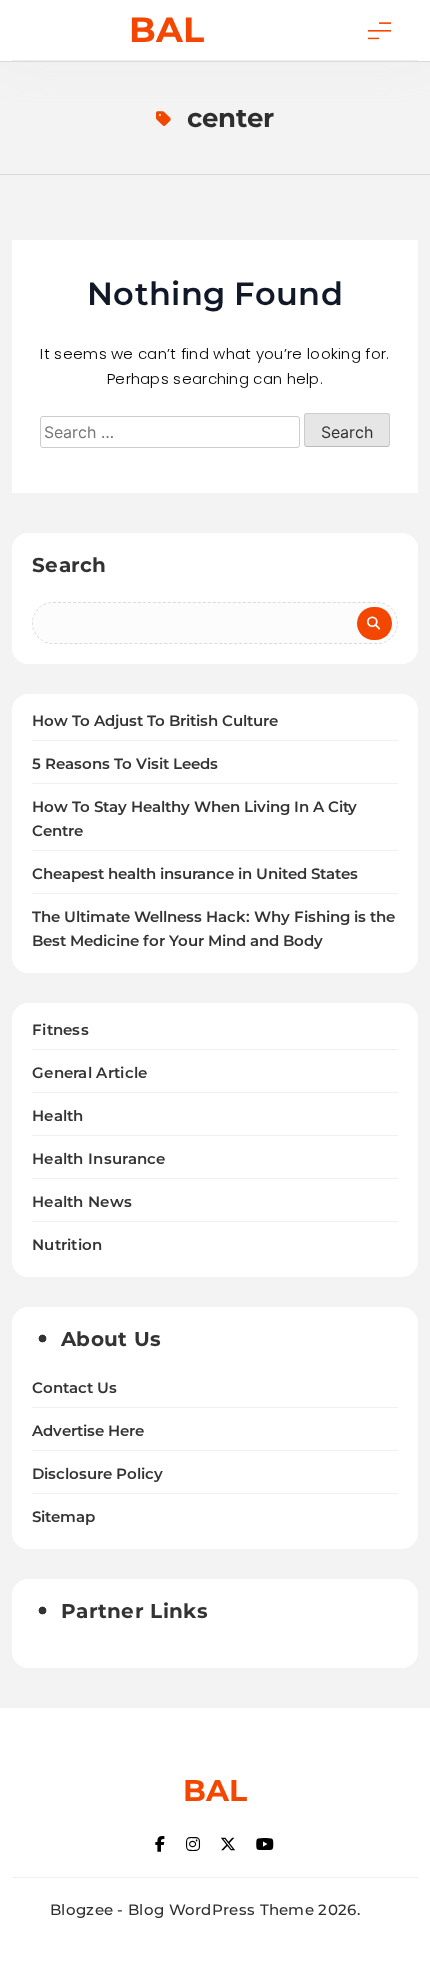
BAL (166, 29)
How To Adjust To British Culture (155, 721)
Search (69, 565)
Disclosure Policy (97, 1474)
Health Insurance (99, 1158)
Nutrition (67, 1244)
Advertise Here (88, 1431)
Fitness (60, 1029)
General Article (90, 1072)
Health (58, 1115)
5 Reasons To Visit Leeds (125, 764)
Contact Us (74, 1388)
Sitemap (63, 1517)
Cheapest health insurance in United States (195, 874)
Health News (82, 1201)
